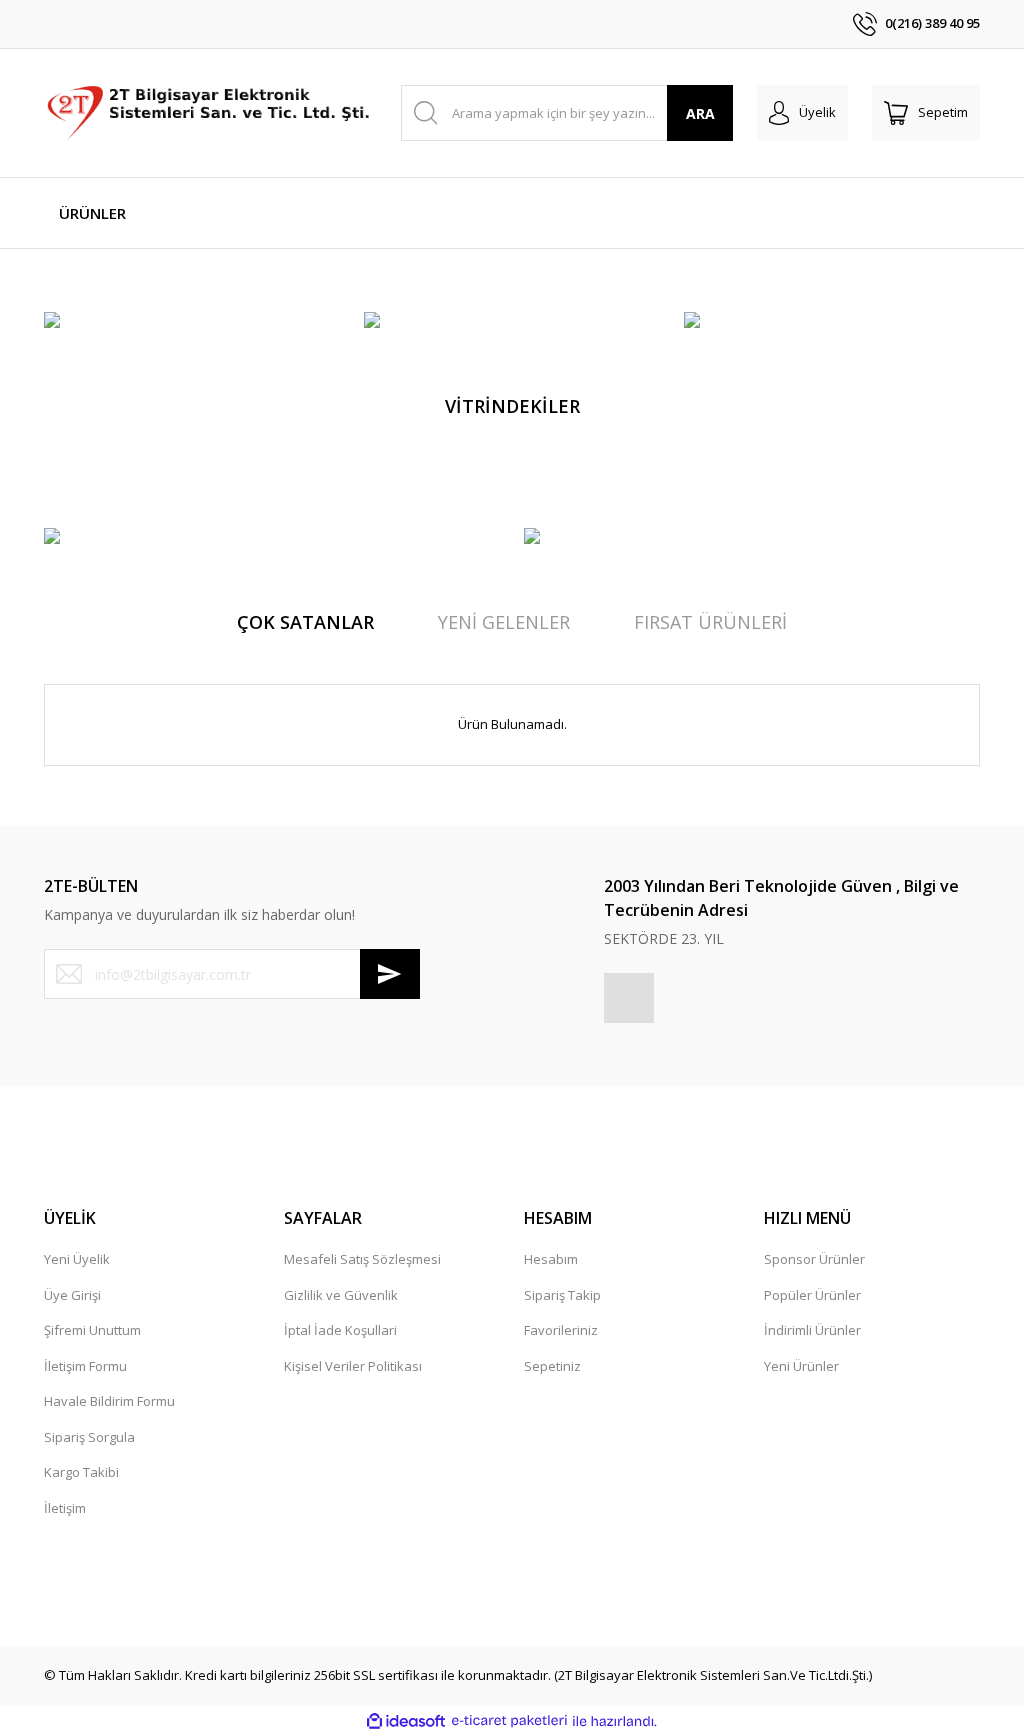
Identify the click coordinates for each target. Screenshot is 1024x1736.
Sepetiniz (552, 1366)
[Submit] (390, 974)
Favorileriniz (561, 1330)
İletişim (65, 1508)
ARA (700, 113)
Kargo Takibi (81, 1472)
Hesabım (551, 1259)
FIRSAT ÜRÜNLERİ (710, 622)
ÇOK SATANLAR (305, 622)
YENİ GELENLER (504, 622)
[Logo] (210, 113)
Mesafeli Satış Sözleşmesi (362, 1259)
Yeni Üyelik (77, 1259)
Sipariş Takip (562, 1295)
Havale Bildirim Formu (109, 1401)
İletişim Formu (85, 1366)
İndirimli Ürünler (812, 1330)
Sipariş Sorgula (89, 1437)
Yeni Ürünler (801, 1366)
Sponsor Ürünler (814, 1259)
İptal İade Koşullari (340, 1330)
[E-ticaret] (509, 1721)
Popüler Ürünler (812, 1295)
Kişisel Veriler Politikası (353, 1366)
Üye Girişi (72, 1295)
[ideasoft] (406, 1721)
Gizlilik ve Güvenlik (341, 1295)
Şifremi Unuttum (92, 1330)
